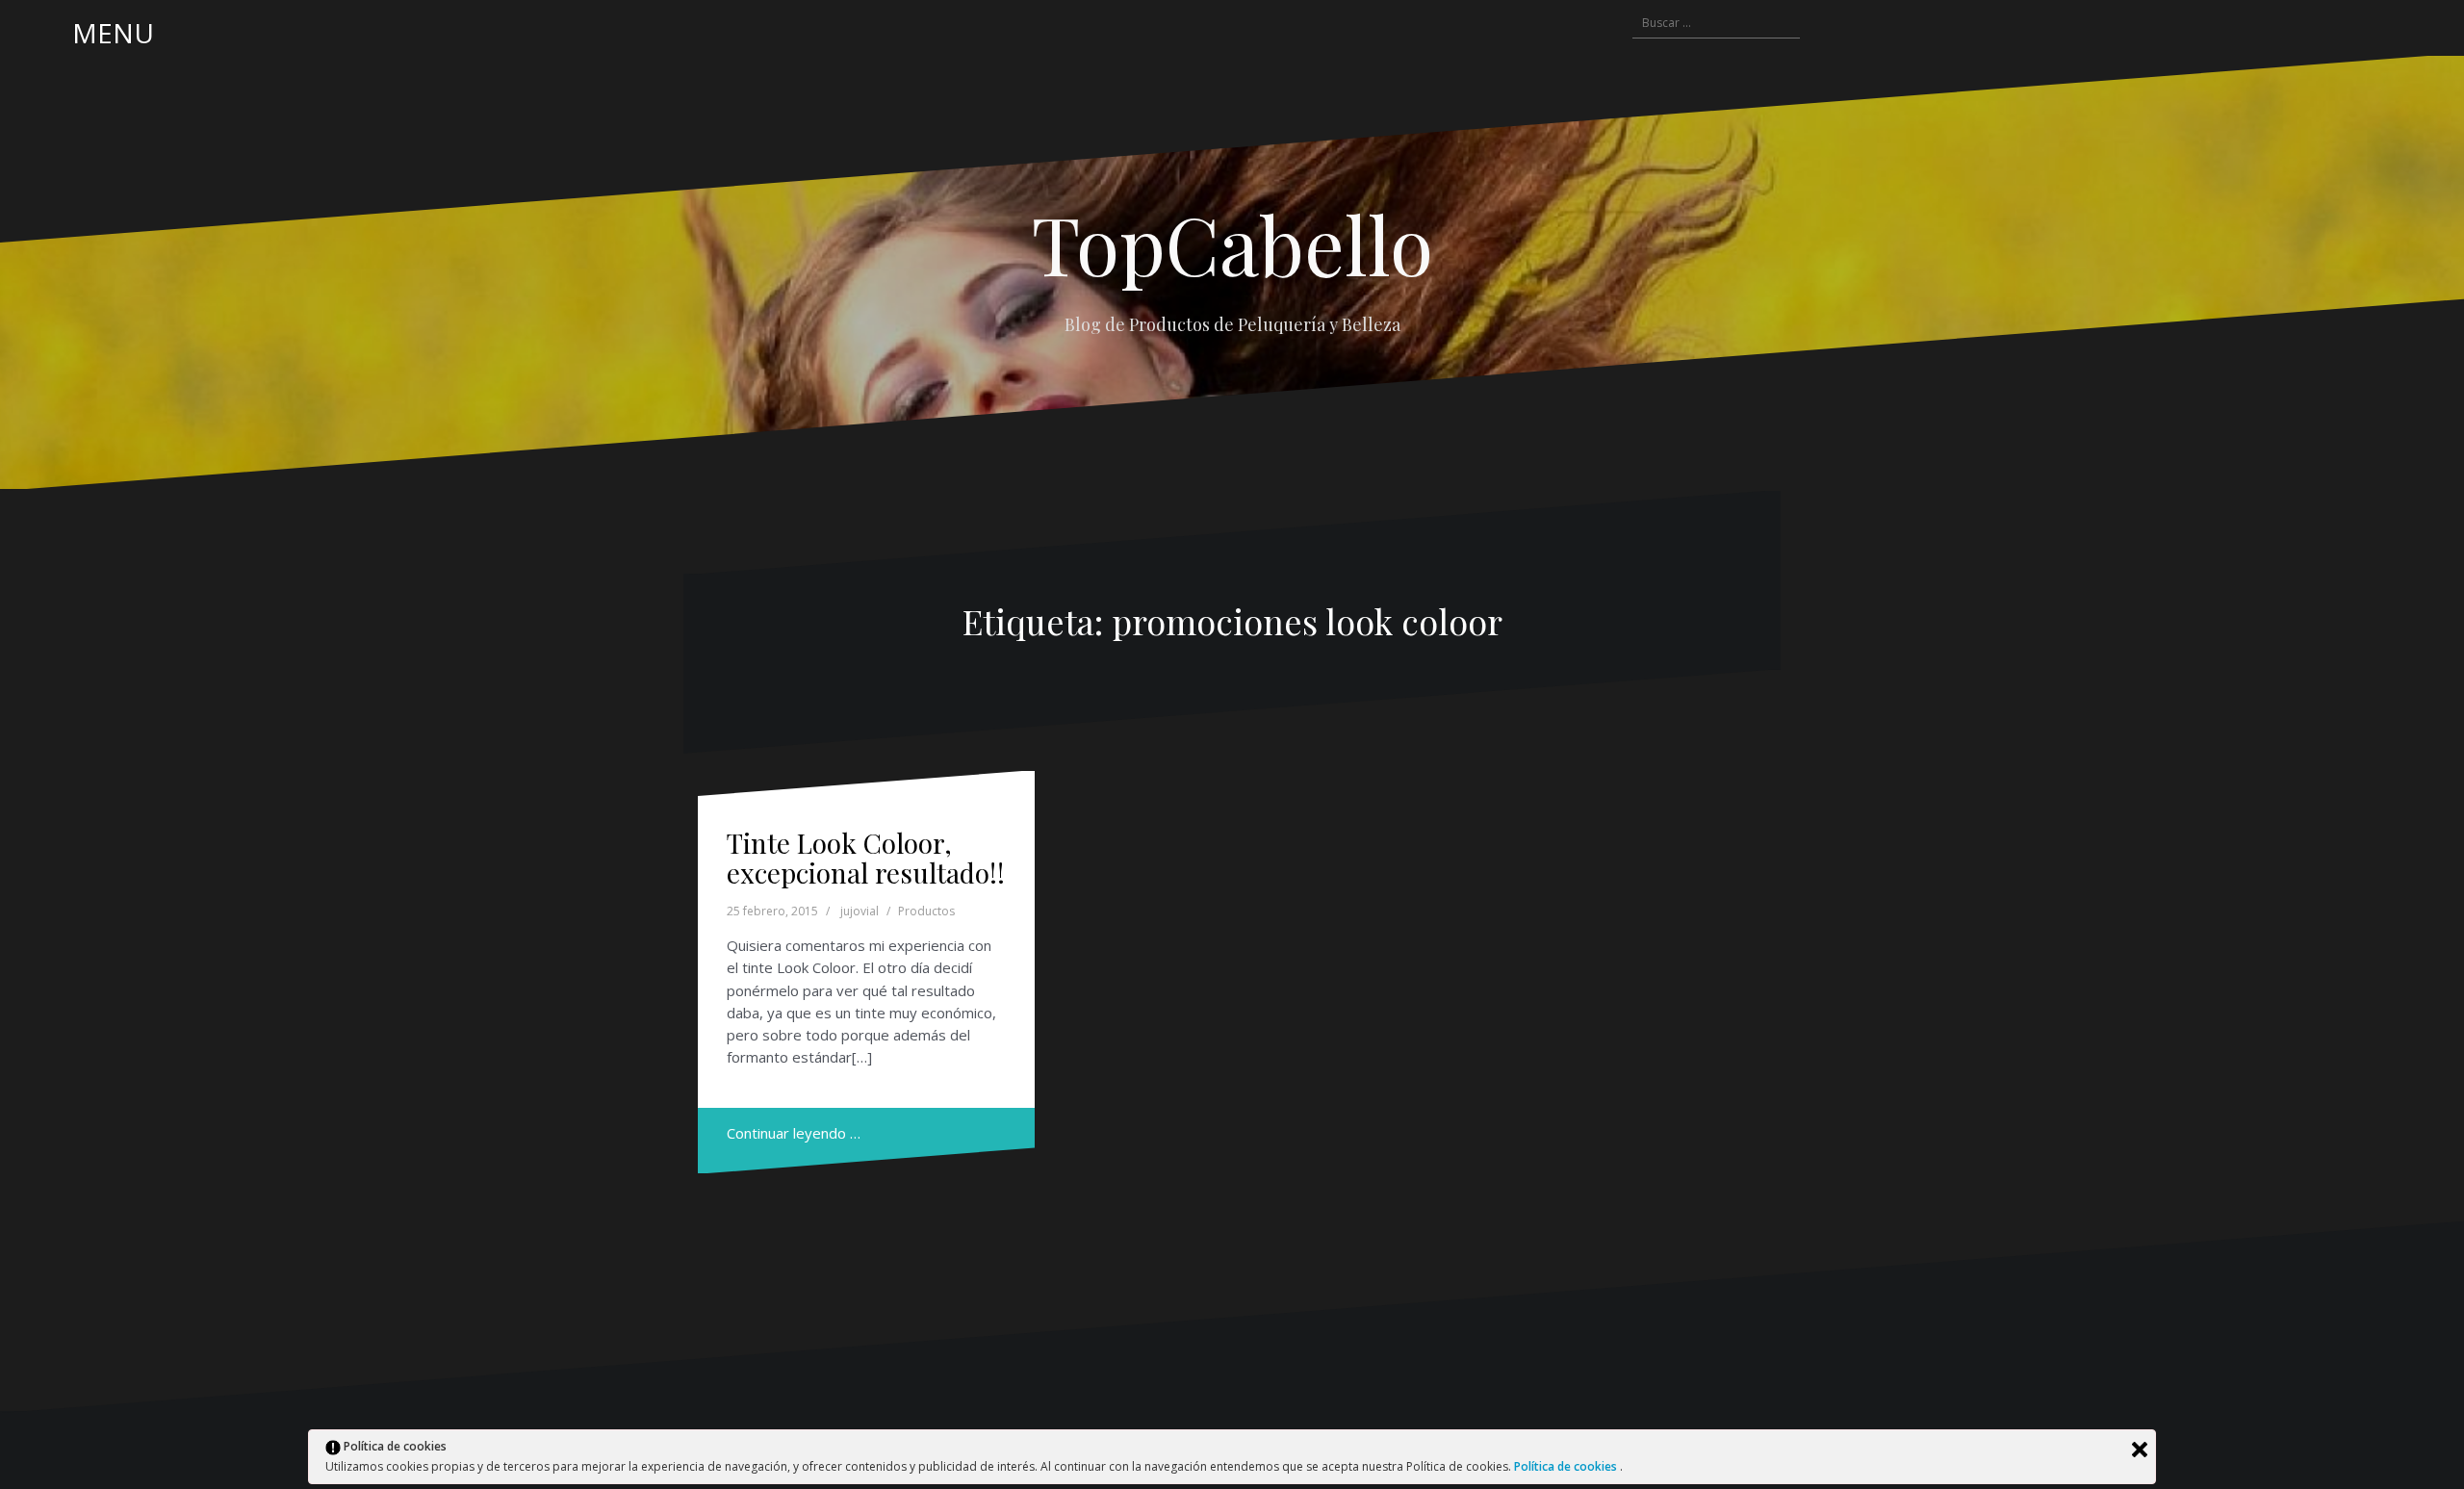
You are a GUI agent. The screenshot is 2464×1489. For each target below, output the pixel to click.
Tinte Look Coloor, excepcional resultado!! (866, 858)
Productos (926, 911)
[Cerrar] (2140, 1450)
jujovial (860, 911)
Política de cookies (1567, 1466)
